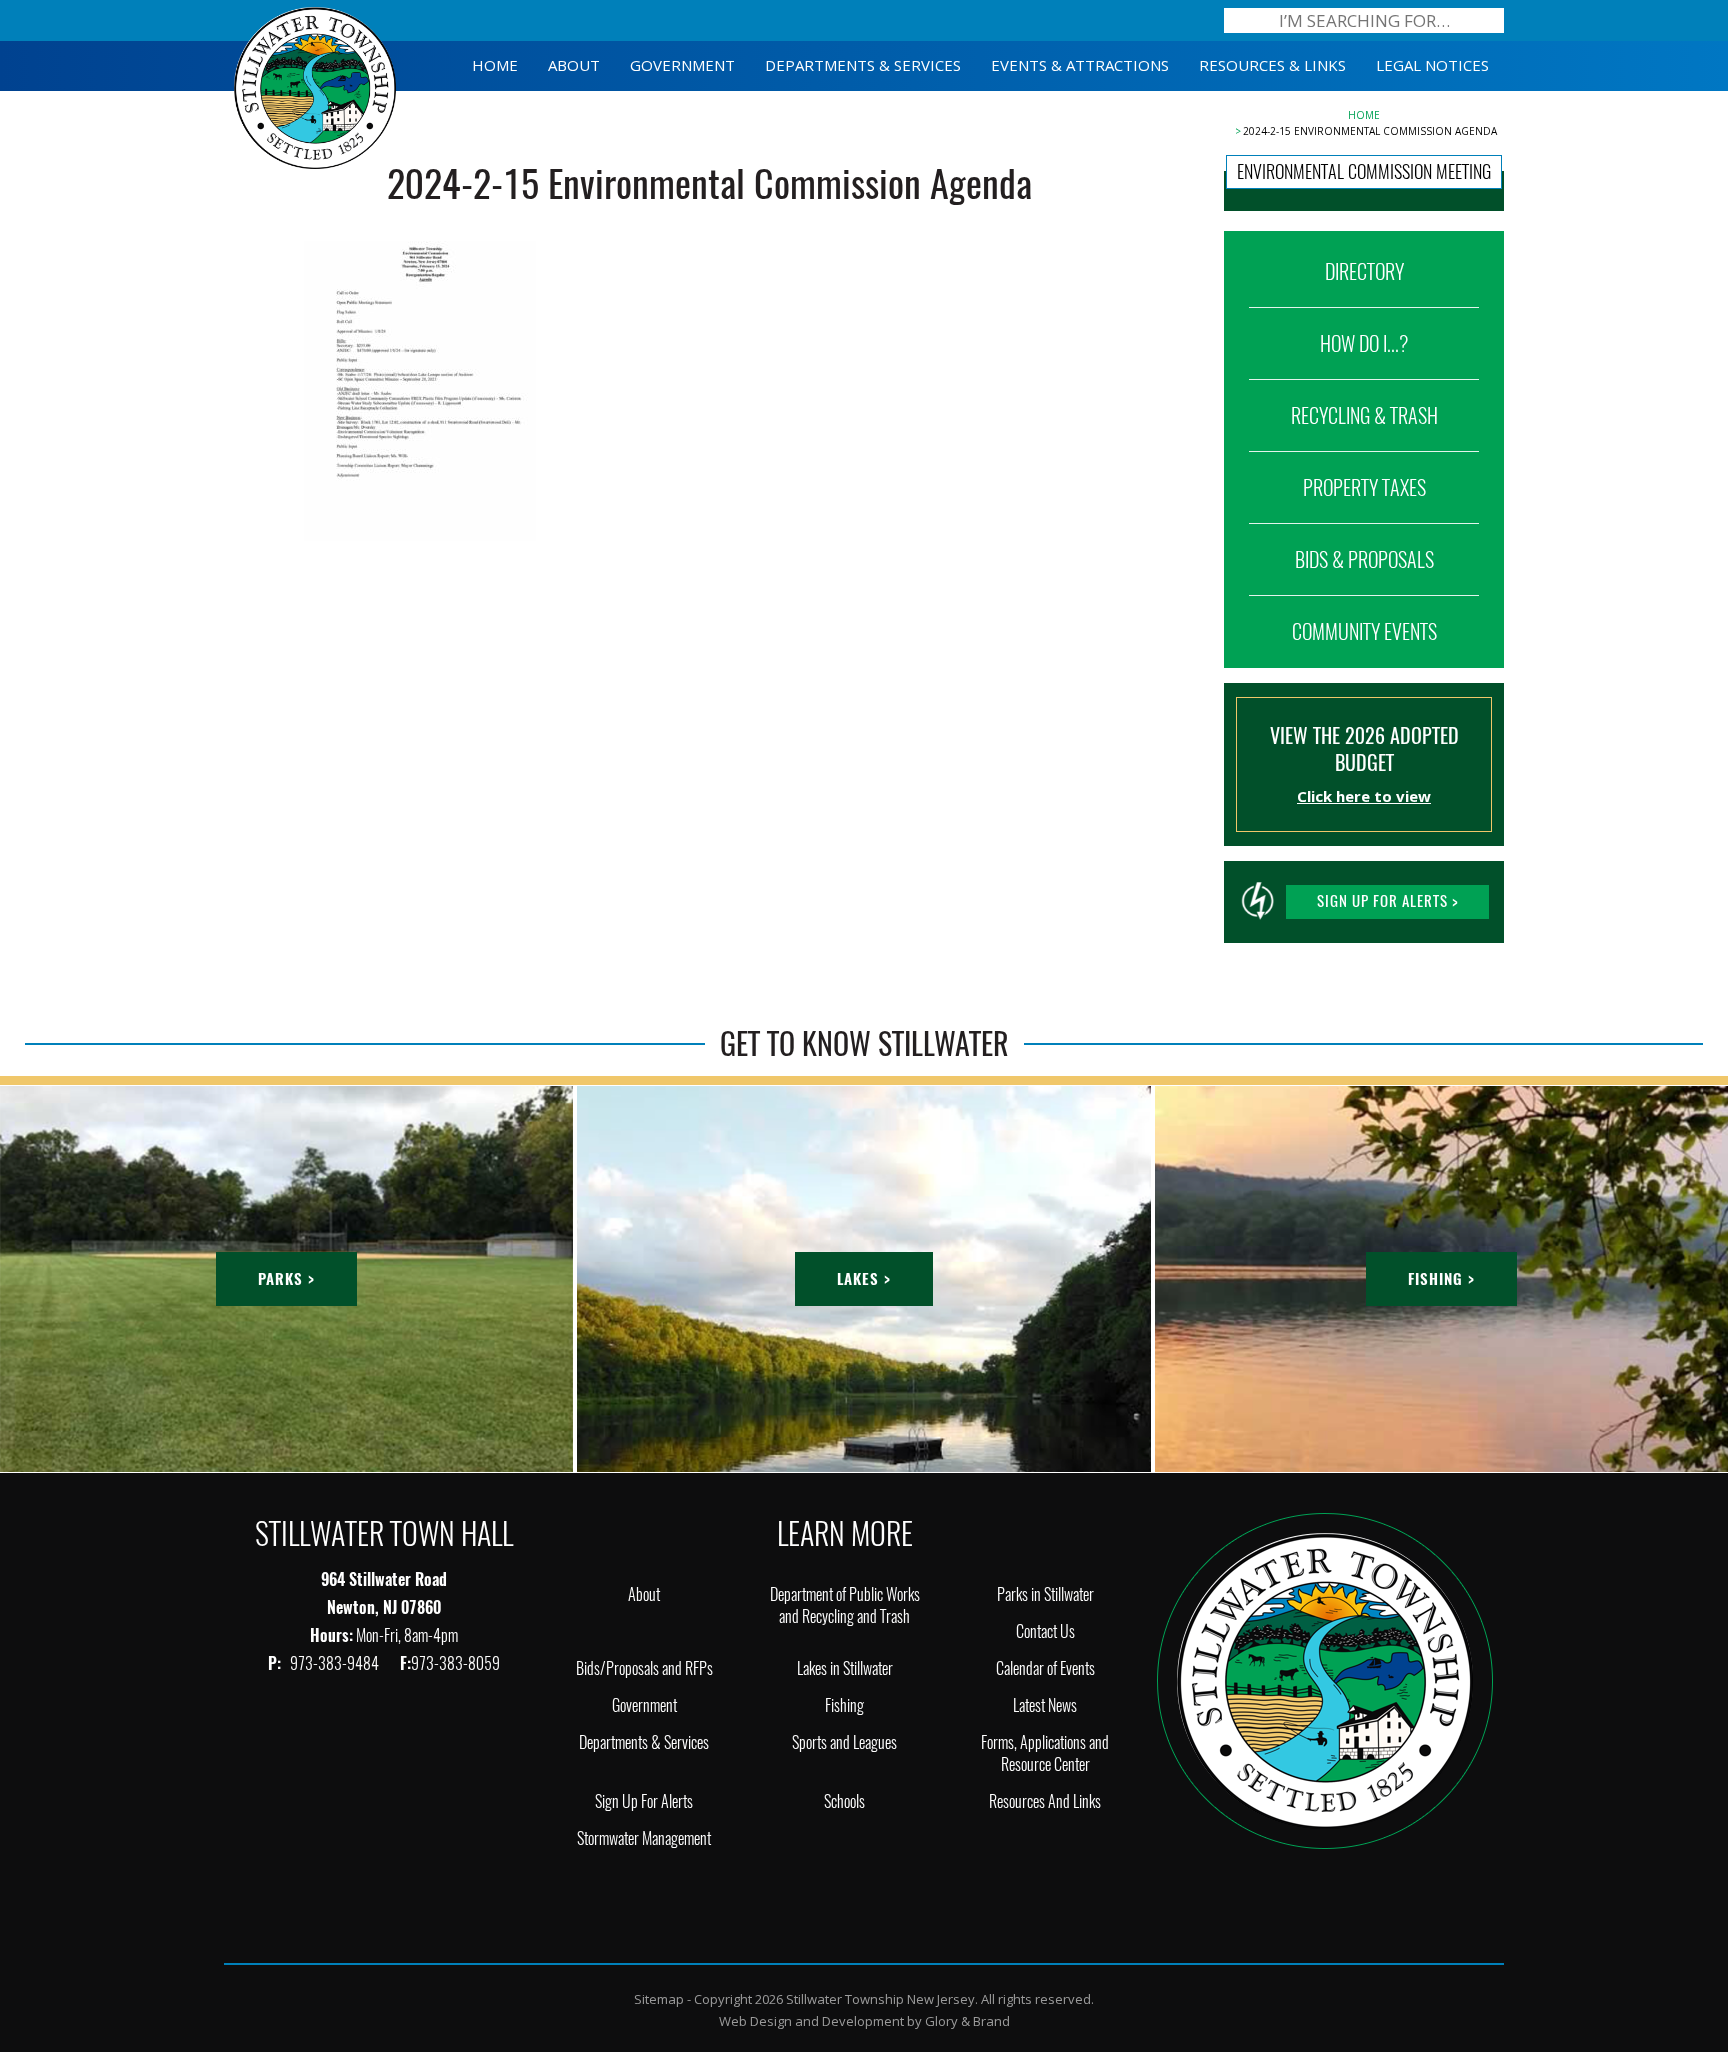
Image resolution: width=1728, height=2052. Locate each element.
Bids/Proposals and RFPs (644, 1668)
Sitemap (659, 1999)
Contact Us (1045, 1631)
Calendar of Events (1045, 1668)
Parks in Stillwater (1045, 1594)
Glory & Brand (967, 2021)
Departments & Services (644, 1742)
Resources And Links (1045, 1801)
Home (1364, 115)
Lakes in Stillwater (845, 1668)
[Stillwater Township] (1325, 1679)
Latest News (1045, 1705)
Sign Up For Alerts (644, 1801)
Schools (844, 1801)
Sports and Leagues (844, 1742)
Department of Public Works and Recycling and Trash (845, 1605)
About (644, 1594)
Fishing (844, 1705)
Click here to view (1364, 796)
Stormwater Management (644, 1838)
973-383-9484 (336, 1663)
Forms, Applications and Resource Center (1045, 1753)
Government (644, 1705)
